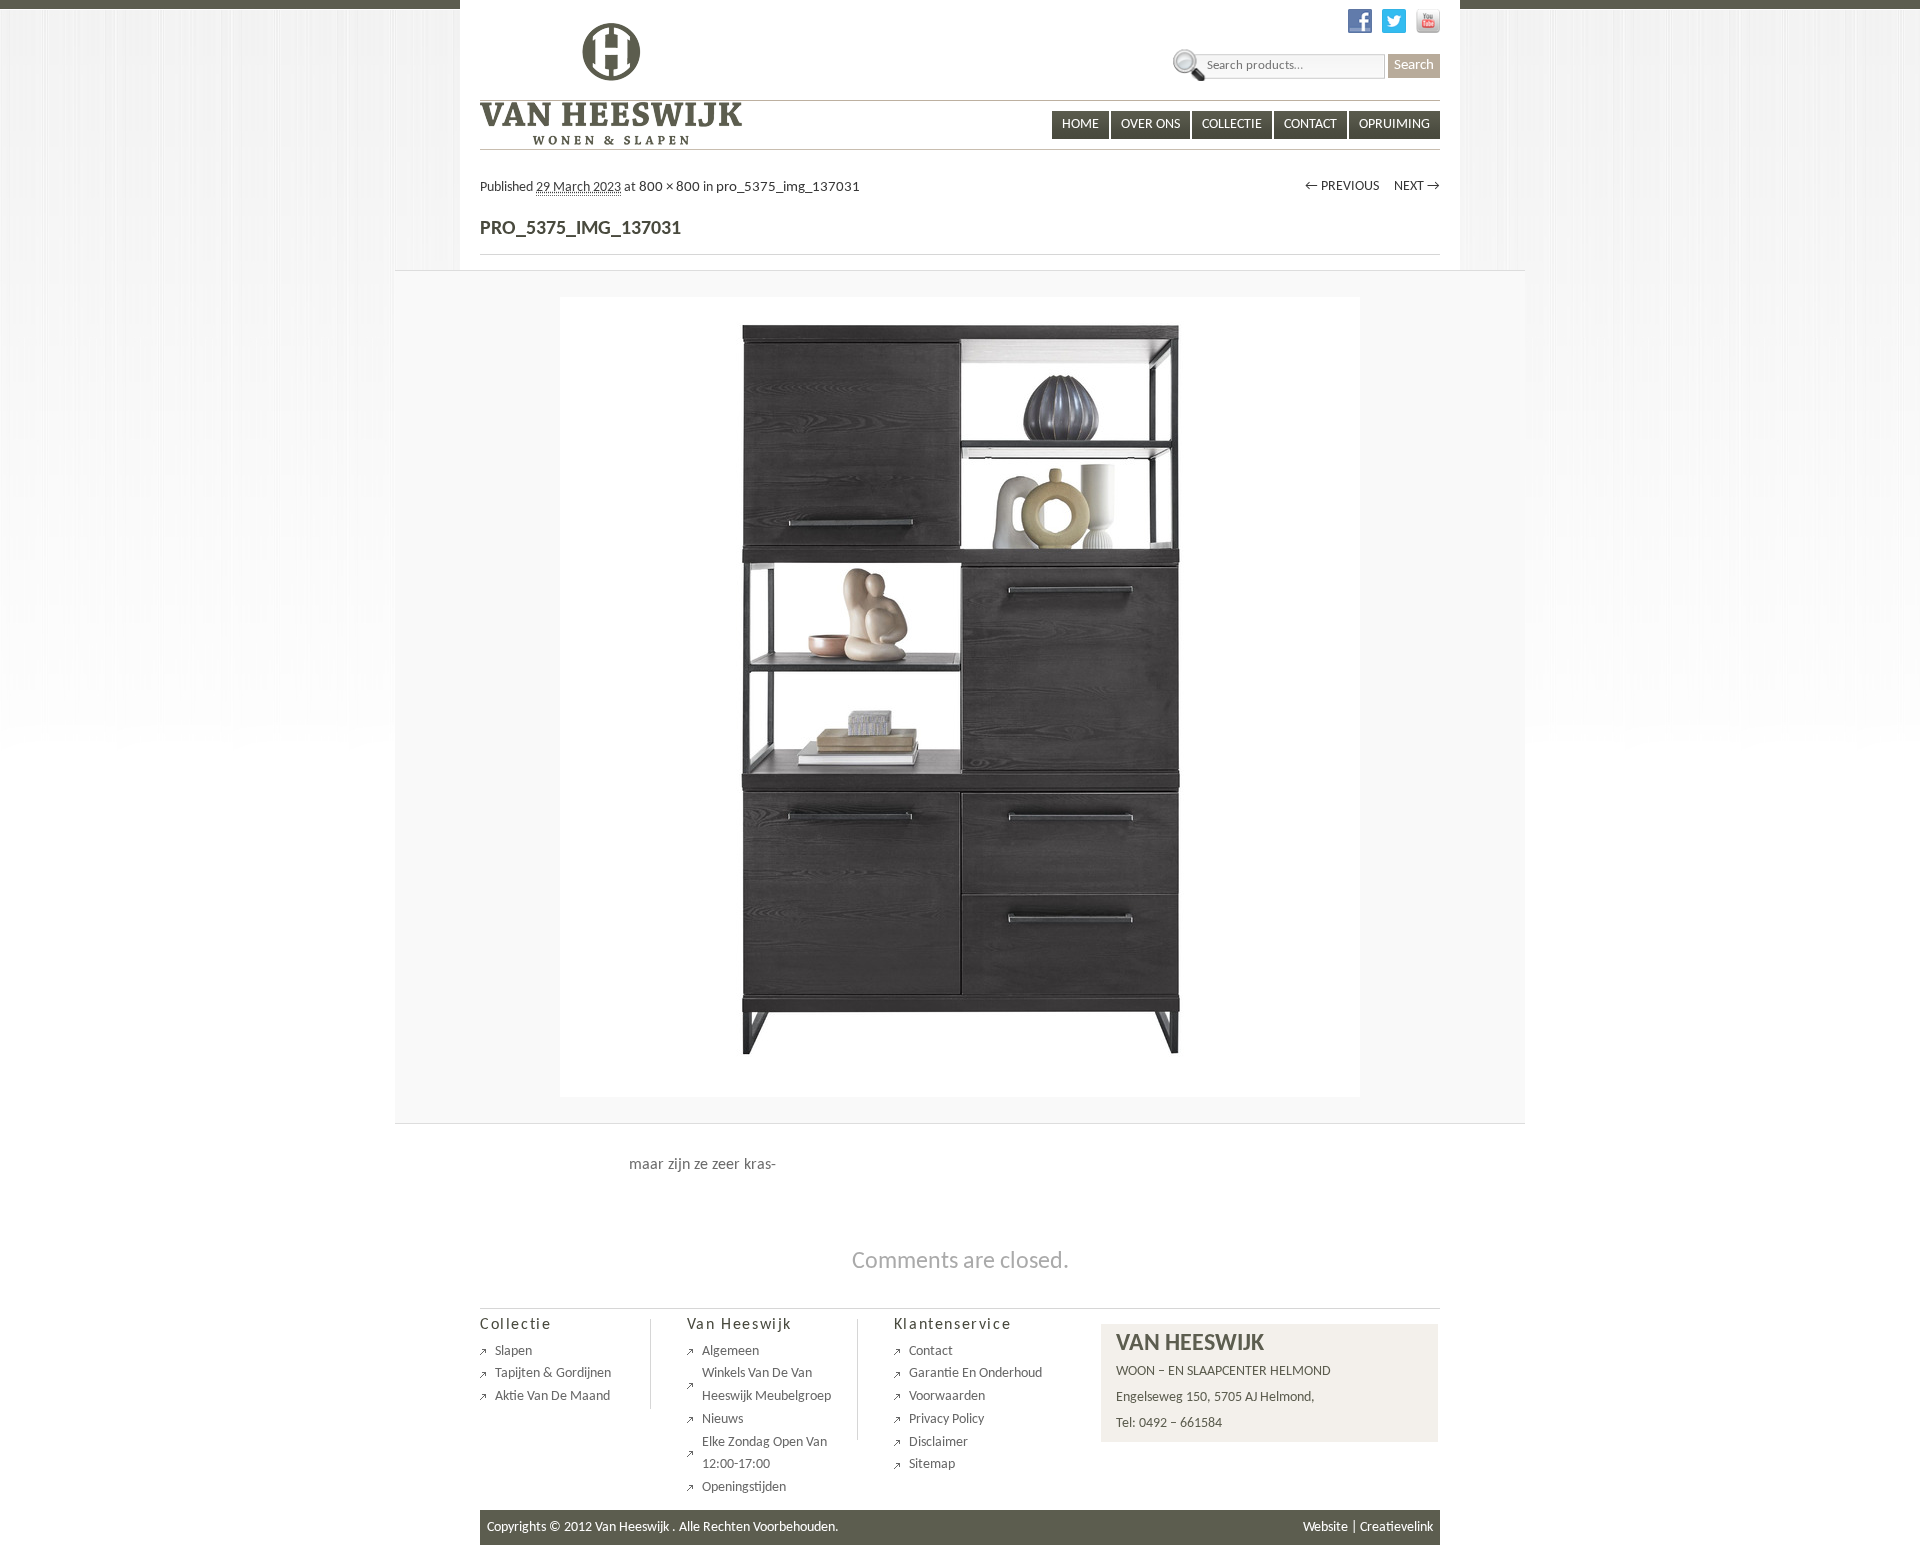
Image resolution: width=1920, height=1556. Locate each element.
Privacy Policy (946, 1419)
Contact (1310, 124)
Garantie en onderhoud (975, 1373)
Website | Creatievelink (1368, 1527)
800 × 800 (669, 187)
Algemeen (730, 1351)
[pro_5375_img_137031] (960, 697)
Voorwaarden (947, 1396)
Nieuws (722, 1419)
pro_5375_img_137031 (788, 187)
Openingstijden (744, 1487)
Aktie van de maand (552, 1396)
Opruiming (1394, 124)
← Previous (1342, 186)
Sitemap (932, 1464)
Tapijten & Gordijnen (553, 1373)
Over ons (1150, 124)
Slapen (513, 1351)
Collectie (1232, 124)
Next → (1417, 186)
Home (1080, 124)
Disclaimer (938, 1442)
